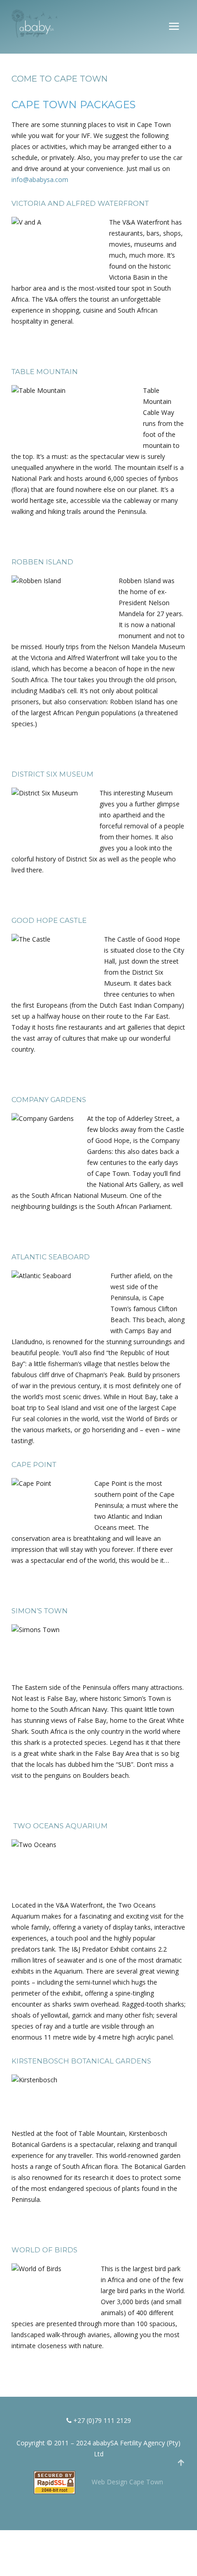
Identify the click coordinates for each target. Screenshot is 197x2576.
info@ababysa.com (40, 179)
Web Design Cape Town (127, 2481)
